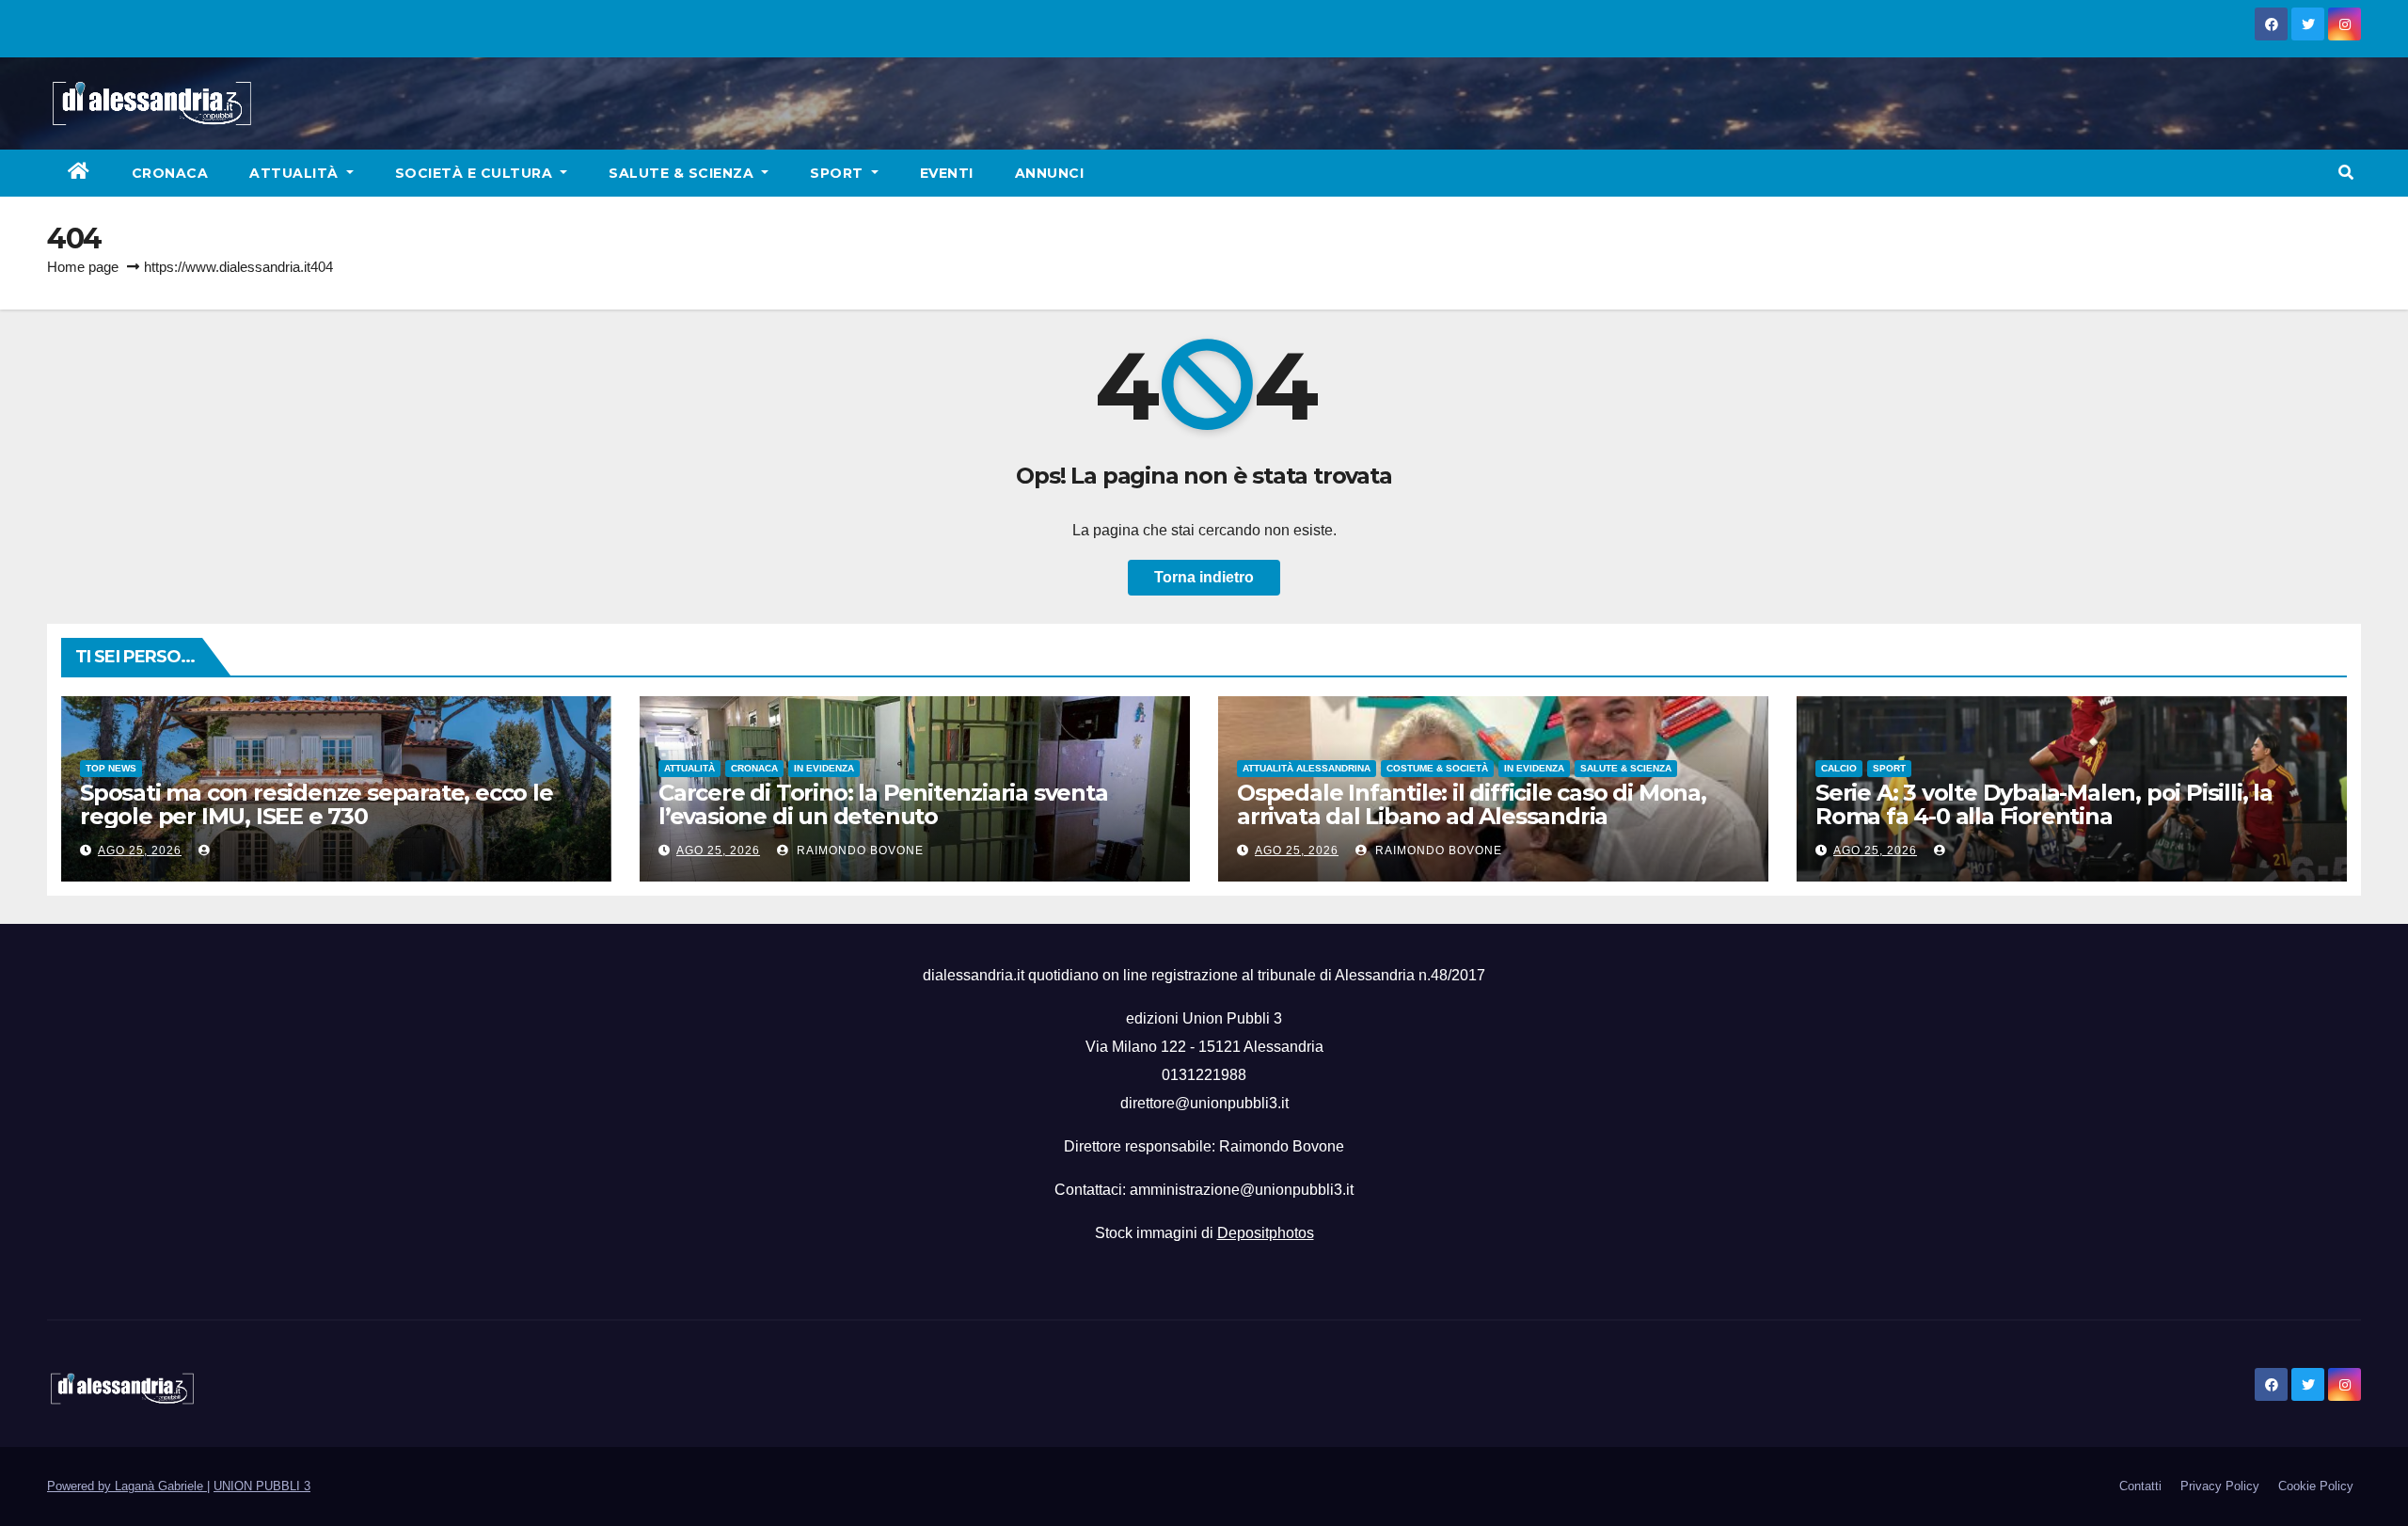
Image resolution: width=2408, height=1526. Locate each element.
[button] (2346, 173)
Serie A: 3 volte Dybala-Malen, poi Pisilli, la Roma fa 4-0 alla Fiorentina (2044, 804)
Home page (83, 267)
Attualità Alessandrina (1307, 768)
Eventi (947, 173)
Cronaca (170, 173)
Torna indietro (1204, 577)
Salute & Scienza (683, 173)
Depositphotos (1266, 1233)
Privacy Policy (2220, 1486)
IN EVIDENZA (824, 768)
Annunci (1050, 173)
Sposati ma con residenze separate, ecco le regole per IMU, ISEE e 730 (317, 804)
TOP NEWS (111, 768)
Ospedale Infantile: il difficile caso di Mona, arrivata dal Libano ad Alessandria (1472, 804)
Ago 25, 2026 (140, 850)
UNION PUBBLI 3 (262, 1486)
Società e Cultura (476, 173)
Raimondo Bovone (858, 850)
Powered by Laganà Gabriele (127, 1486)
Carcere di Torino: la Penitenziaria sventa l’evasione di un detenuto (883, 804)
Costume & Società (1437, 768)
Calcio (1839, 768)
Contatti (2140, 1486)
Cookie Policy (2316, 1486)
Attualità (296, 173)
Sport (839, 173)
